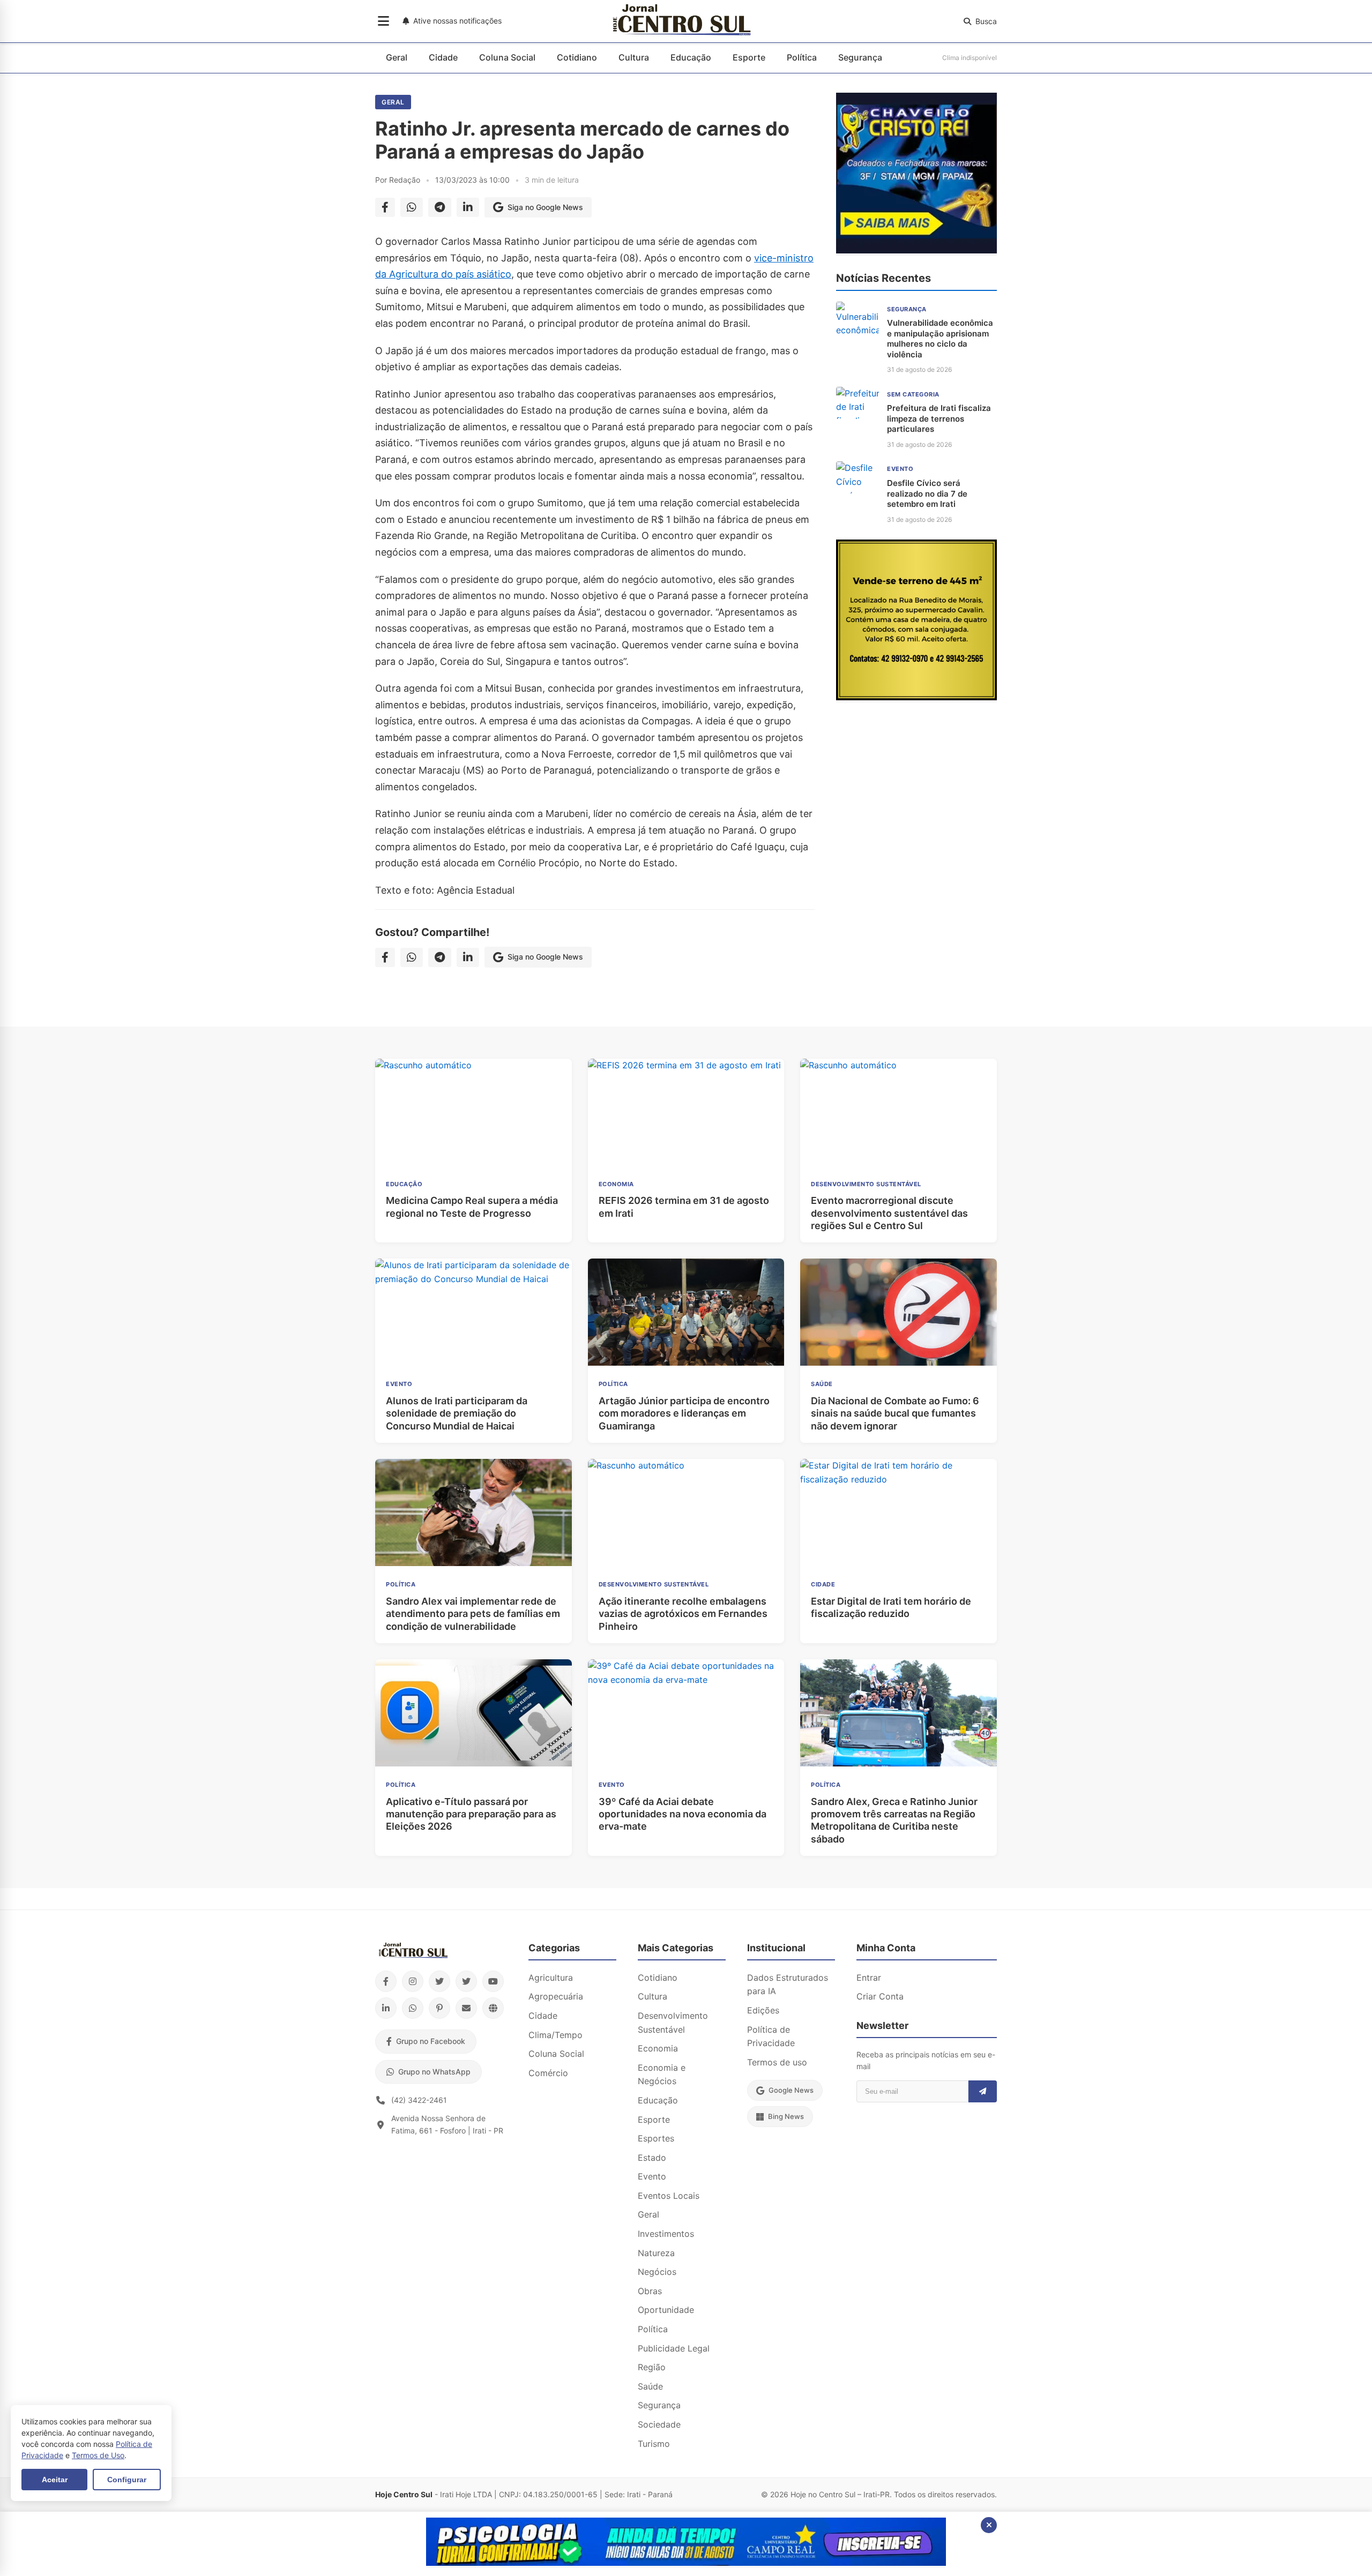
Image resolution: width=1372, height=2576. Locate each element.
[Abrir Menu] (383, 21)
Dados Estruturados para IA (788, 1985)
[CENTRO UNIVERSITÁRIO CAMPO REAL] (686, 2563)
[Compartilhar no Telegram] (440, 207)
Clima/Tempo (555, 2035)
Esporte (749, 57)
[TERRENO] (916, 697)
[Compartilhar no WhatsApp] (412, 207)
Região (652, 2367)
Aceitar (55, 2480)
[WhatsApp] (413, 2008)
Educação (691, 57)
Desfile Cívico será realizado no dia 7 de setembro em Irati (927, 493)
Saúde (650, 2386)
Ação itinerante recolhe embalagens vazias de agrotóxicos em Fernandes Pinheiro (683, 1614)
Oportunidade (666, 2310)
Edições (763, 2010)
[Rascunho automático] (916, 250)
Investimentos (666, 2234)
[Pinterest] (439, 2008)
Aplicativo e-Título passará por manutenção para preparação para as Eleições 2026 (471, 1814)
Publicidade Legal (674, 2348)
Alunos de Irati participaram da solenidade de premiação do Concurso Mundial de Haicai (457, 1413)
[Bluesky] (466, 1981)
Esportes (656, 2138)
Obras (650, 2291)
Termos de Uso (98, 2455)
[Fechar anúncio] (989, 2525)
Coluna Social (507, 57)
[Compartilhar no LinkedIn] (468, 207)
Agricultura (551, 1978)
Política (802, 57)
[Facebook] (386, 1981)
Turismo (654, 2444)
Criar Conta (880, 1996)
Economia (658, 2048)
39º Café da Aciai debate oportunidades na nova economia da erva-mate (683, 1814)
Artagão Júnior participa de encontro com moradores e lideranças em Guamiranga (684, 1413)
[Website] (493, 2008)
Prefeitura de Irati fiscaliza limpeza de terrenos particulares (939, 418)
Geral (397, 57)
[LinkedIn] (386, 2008)
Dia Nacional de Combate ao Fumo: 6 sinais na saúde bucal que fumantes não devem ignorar (895, 1413)
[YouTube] (493, 1981)
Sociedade (659, 2424)
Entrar (869, 1978)
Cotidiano (577, 57)
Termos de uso (777, 2062)
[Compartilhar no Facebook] (385, 207)
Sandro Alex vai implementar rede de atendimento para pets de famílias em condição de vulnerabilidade (473, 1614)
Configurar (127, 2480)
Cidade (443, 57)
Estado (652, 2158)
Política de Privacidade (771, 2036)
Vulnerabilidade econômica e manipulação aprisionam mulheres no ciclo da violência (940, 339)
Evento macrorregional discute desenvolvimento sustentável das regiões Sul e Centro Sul (889, 1213)
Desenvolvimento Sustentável (673, 2023)
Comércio (548, 2073)
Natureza (656, 2253)
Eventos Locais (669, 2196)
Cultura (634, 57)
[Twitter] (439, 1981)
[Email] (466, 2008)
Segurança (860, 57)
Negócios (657, 2272)
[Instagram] (413, 1981)
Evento (652, 2176)
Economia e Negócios (662, 2075)
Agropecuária (556, 1996)
